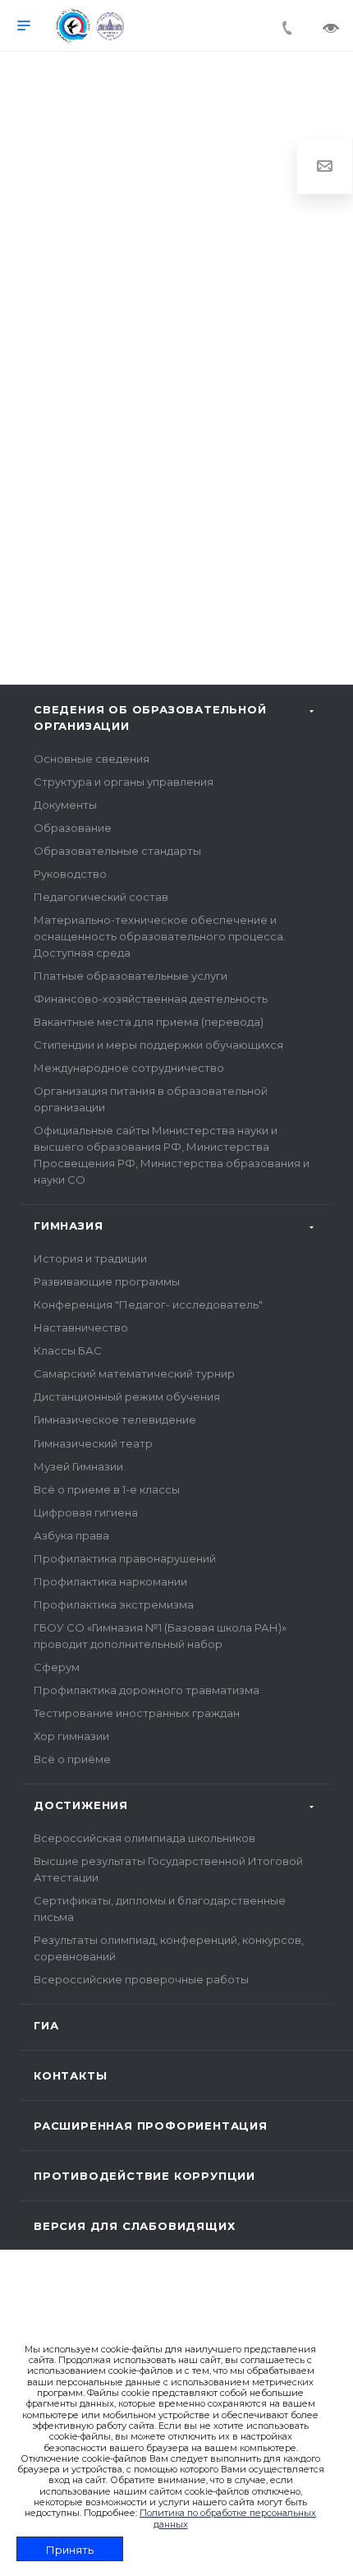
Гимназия (68, 1226)
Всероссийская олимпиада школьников (144, 1838)
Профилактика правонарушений (125, 1558)
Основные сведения (92, 759)
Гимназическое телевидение (115, 1420)
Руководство (70, 874)
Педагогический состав (101, 897)
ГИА (46, 2025)
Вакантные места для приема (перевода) (149, 1022)
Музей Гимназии (78, 1466)
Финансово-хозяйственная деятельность (151, 999)
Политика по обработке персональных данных (228, 2518)
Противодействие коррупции (144, 2176)
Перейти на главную (176, 532)
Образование (73, 828)
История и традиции (90, 1258)
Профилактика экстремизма (114, 1604)
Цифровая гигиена (86, 1512)
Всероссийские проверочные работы (141, 1979)
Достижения (81, 1805)
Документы (65, 805)
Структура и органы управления (124, 782)
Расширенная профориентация (151, 2126)
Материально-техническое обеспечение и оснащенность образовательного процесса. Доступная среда (160, 936)
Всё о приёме (72, 1759)
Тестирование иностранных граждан (137, 1713)
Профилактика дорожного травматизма (147, 1690)
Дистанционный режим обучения (127, 1396)
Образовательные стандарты (117, 851)
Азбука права (71, 1535)
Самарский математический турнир (134, 1373)
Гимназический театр (93, 1443)
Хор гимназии (71, 1736)
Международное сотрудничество (129, 1068)
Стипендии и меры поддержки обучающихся (158, 1045)
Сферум (57, 1667)
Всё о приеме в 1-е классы (107, 1489)
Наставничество (81, 1327)
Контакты (70, 2075)
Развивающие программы (107, 1281)
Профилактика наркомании (110, 1581)
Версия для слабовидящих (134, 2226)
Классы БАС (68, 1350)
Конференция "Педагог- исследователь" (148, 1304)
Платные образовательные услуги (131, 976)
